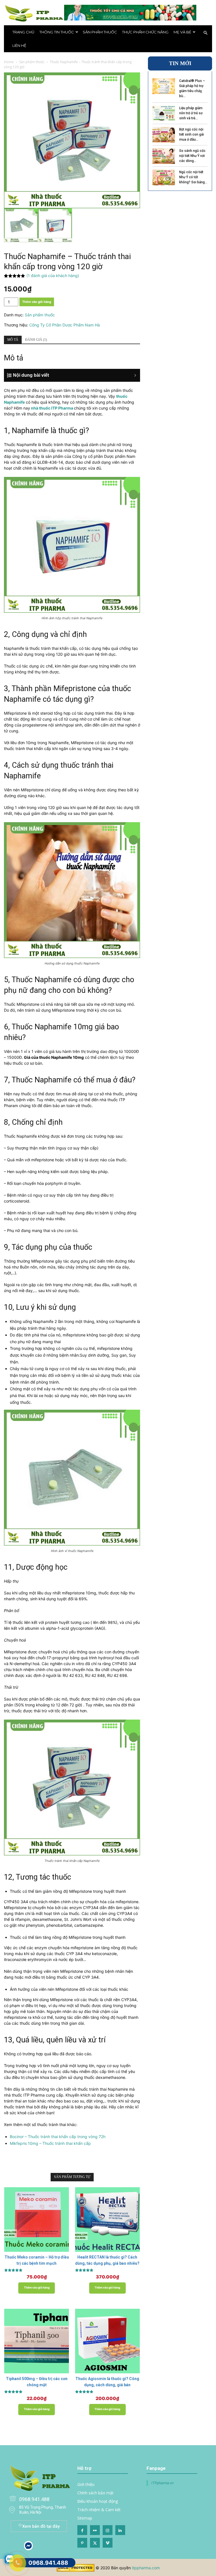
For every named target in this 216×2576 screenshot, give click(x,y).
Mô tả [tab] (13, 340)
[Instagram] (108, 2530)
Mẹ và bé (182, 32)
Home (9, 62)
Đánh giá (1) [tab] (36, 340)
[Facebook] (82, 2530)
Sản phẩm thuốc (100, 32)
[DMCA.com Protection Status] (76, 2570)
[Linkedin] (120, 2530)
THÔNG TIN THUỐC (57, 32)
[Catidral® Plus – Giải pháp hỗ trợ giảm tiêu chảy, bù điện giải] (164, 86)
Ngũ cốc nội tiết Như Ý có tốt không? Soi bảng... (193, 177)
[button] (205, 33)
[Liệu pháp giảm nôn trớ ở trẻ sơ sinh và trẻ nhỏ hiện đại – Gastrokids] (164, 113)
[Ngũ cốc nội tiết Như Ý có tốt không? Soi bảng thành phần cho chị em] (164, 177)
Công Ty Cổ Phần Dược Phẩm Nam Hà (65, 325)
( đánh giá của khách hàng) (53, 276)
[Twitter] (95, 2543)
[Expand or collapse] (75, 375)
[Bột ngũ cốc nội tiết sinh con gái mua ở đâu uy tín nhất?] (164, 135)
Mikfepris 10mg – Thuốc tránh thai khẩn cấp (50, 2143)
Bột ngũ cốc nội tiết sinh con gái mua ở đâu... (192, 134)
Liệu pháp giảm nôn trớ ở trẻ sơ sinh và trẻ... (191, 113)
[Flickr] (95, 2530)
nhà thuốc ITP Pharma (52, 408)
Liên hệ (19, 45)
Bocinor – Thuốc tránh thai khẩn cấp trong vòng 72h (58, 2137)
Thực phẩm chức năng (145, 32)
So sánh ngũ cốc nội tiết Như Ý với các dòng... (192, 156)
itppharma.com (146, 2568)
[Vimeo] (108, 2543)
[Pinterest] (82, 2543)
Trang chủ (23, 32)
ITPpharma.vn (162, 2483)
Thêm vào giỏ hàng (37, 302)
